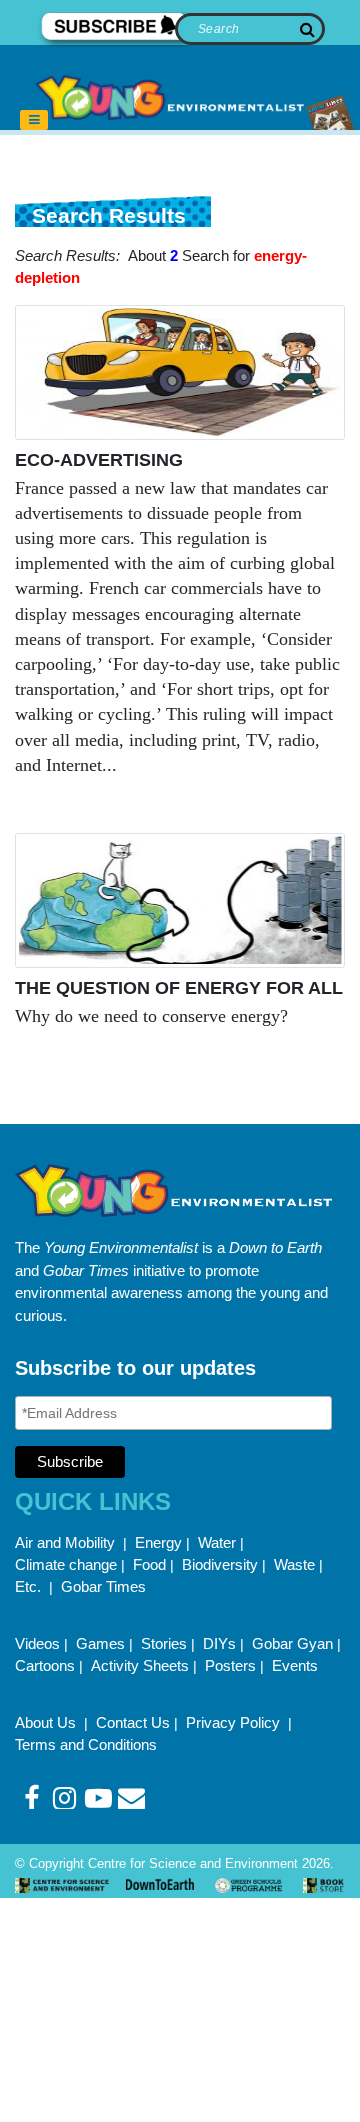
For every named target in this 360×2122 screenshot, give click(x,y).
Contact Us (133, 1722)
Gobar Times (103, 1586)
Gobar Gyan (292, 1643)
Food (149, 1564)
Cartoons (45, 1665)
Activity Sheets (140, 1665)
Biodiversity (220, 1564)
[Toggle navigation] (34, 120)
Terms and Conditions (86, 1744)
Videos (37, 1643)
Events (295, 1665)
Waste (294, 1564)
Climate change (66, 1564)
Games (100, 1643)
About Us (47, 1722)
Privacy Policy (235, 1722)
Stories (164, 1643)
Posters (230, 1665)
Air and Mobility (67, 1542)
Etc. (28, 1586)
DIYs (219, 1643)
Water (217, 1542)
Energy (158, 1542)
